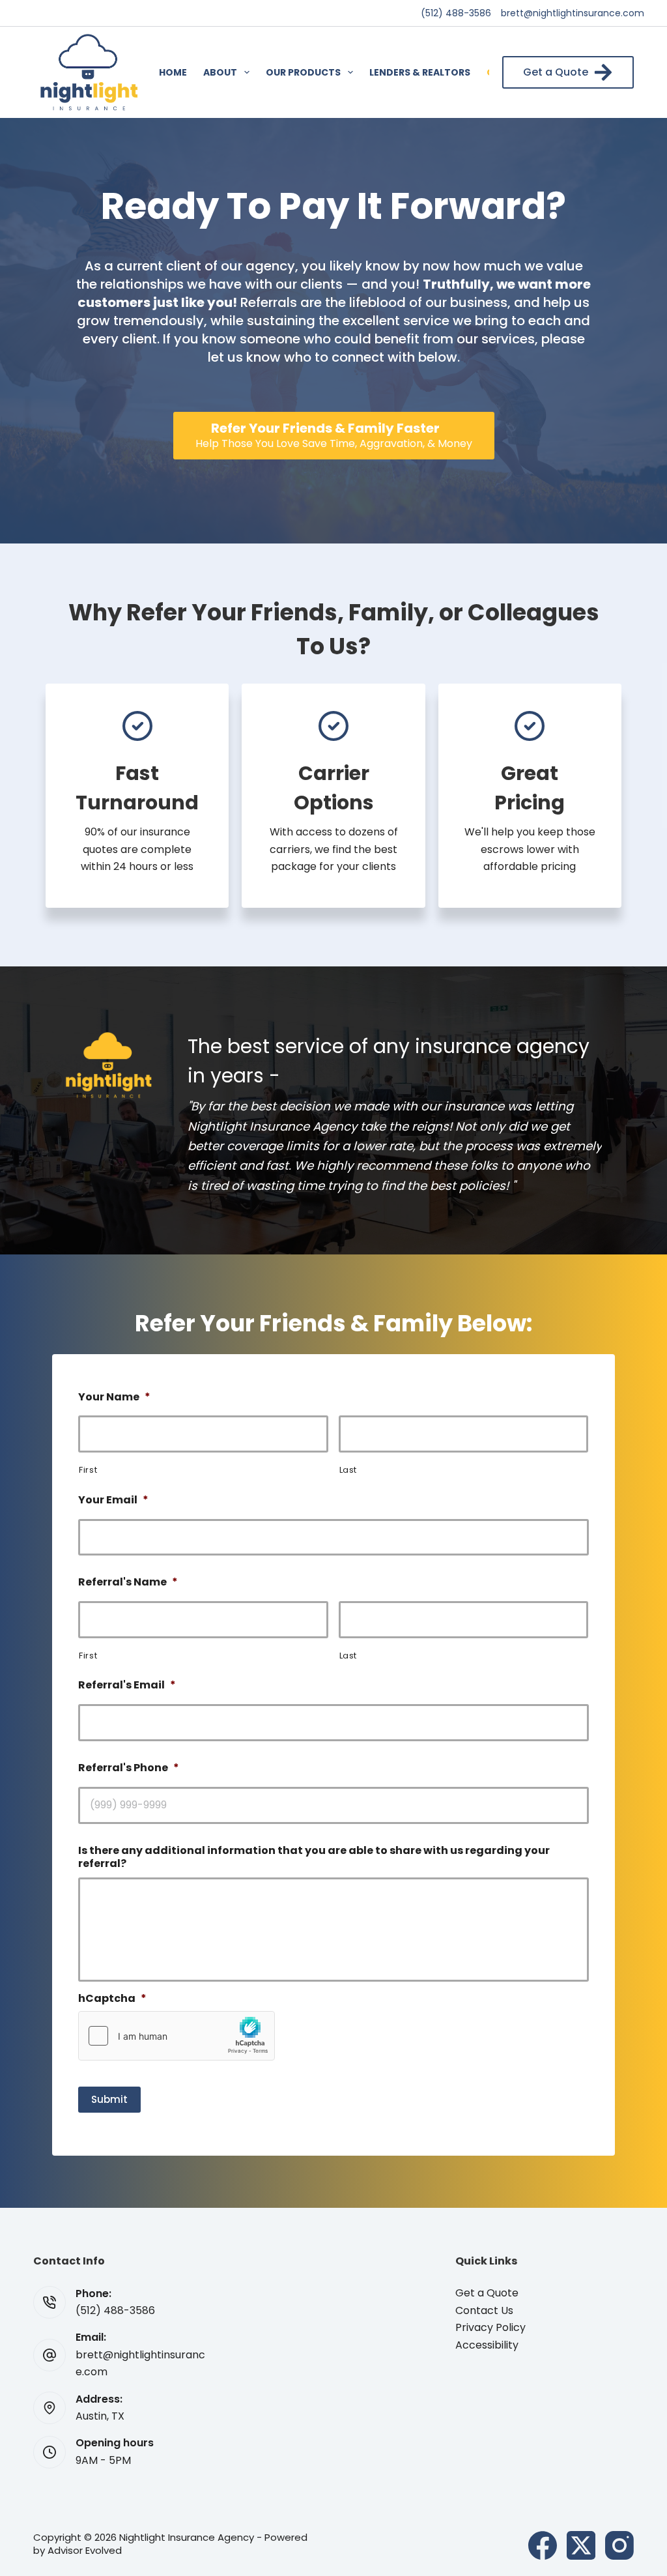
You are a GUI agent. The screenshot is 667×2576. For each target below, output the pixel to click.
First (88, 1470)
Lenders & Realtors (420, 72)
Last (348, 1470)
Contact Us (484, 2310)
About (220, 72)
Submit (109, 2099)
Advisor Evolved (85, 2550)
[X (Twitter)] (581, 2545)
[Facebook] (543, 2545)
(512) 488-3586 (456, 13)
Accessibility (487, 2345)
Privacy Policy (490, 2327)
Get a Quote (556, 72)
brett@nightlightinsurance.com (573, 13)
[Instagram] (619, 2545)
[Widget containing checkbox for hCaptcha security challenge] (177, 2036)
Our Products (303, 72)
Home (173, 72)
